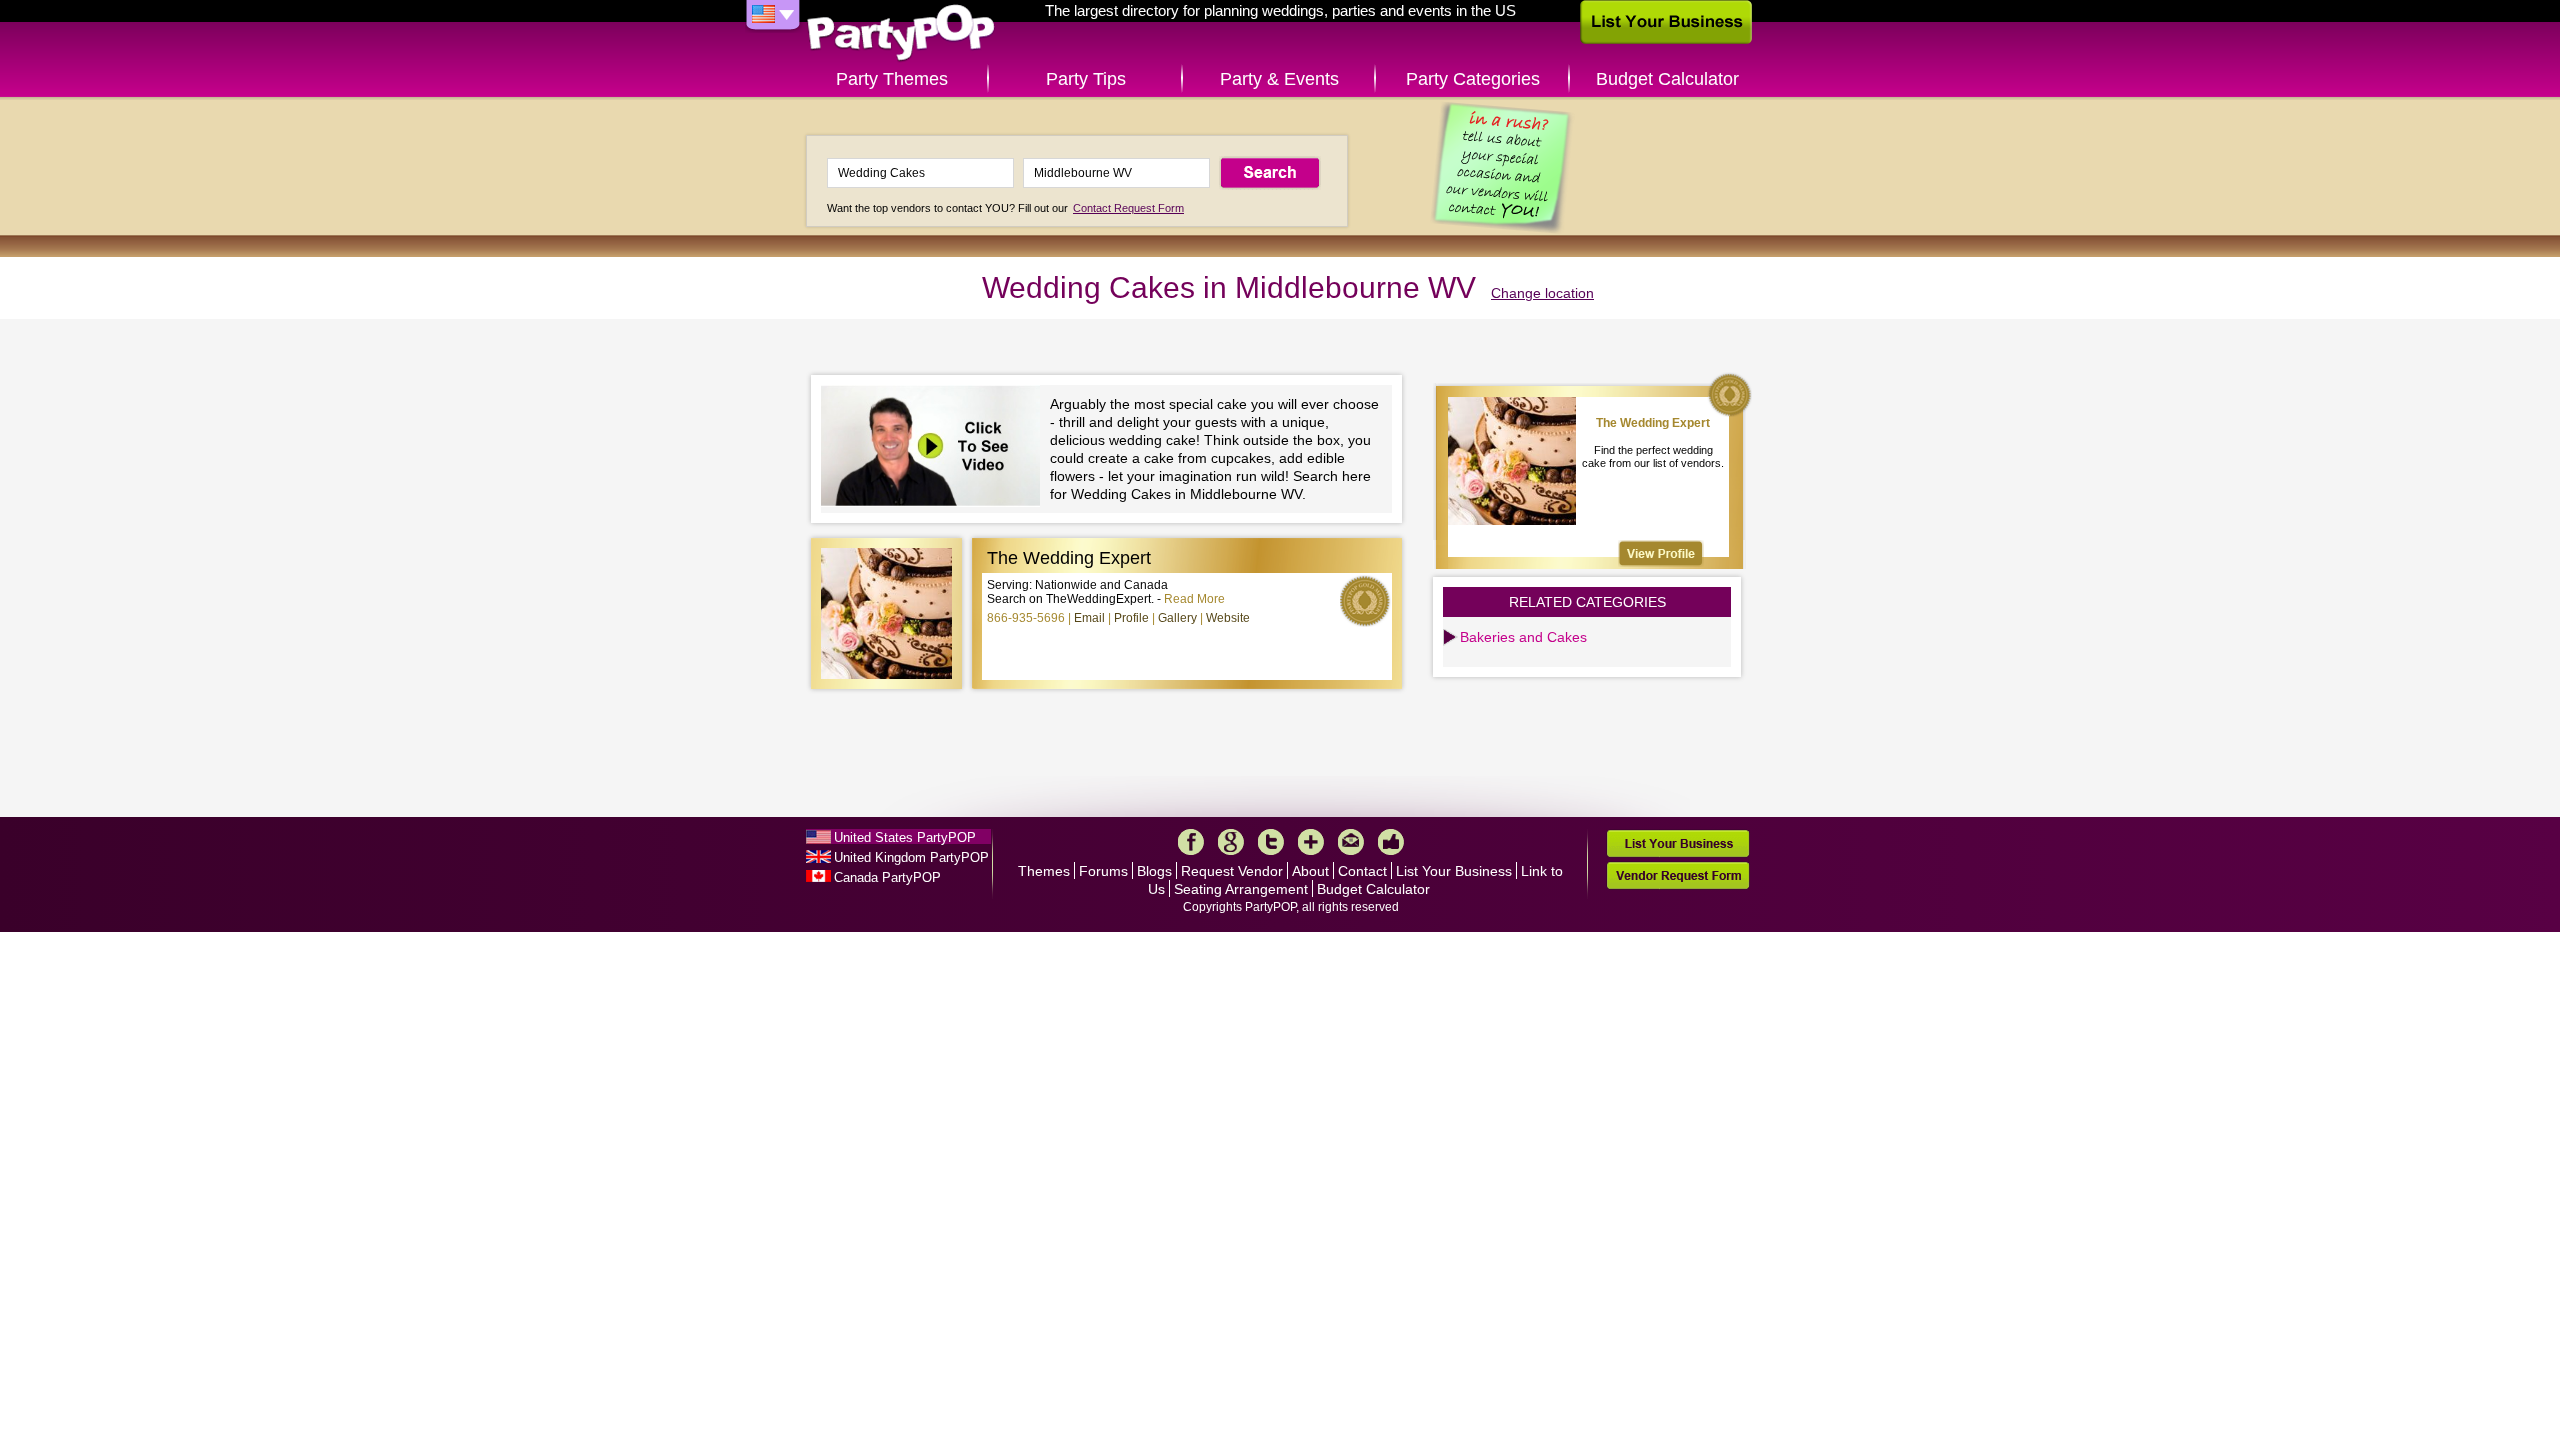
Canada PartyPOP (887, 877)
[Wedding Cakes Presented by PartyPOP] (935, 448)
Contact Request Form (1128, 208)
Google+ (1231, 842)
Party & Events (1279, 79)
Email (1089, 618)
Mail (1351, 842)
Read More (1194, 599)
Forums (1103, 871)
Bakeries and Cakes (1523, 637)
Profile (1131, 618)
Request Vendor (1232, 871)
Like (1391, 842)
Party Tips (1086, 79)
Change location (1542, 293)
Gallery (1177, 618)
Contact (1362, 871)
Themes (1044, 871)
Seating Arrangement (1241, 889)
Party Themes (892, 79)
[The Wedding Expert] (1661, 553)
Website (1228, 618)
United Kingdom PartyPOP (911, 857)
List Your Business (1454, 871)
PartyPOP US (901, 33)
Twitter (1271, 842)
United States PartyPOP (905, 837)
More (1311, 842)
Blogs (1154, 871)
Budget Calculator (1667, 79)
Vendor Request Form (1678, 875)
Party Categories (1473, 79)
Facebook (1191, 842)
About (1310, 871)
